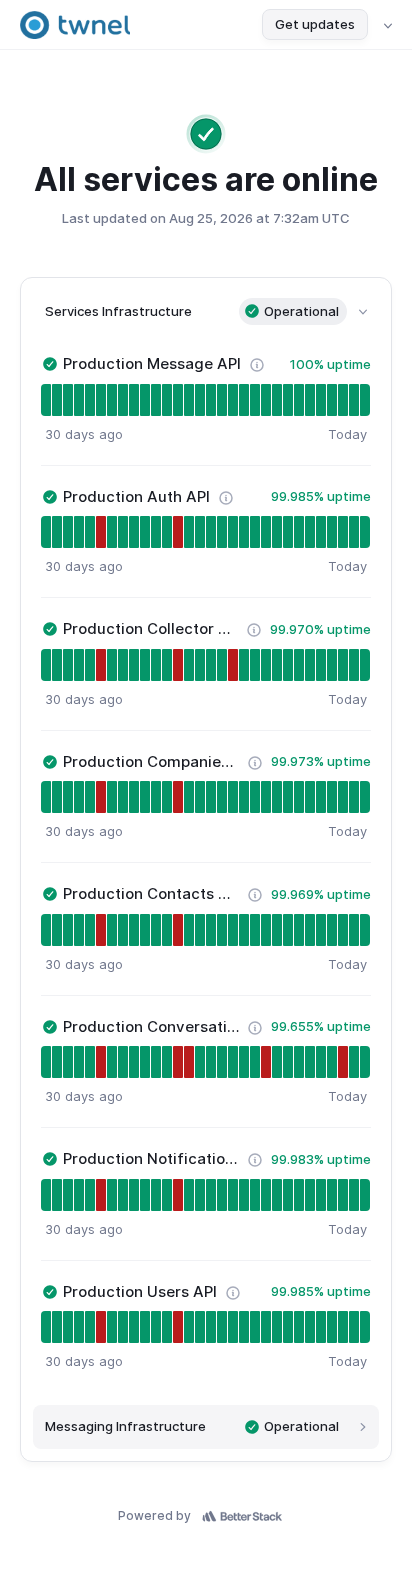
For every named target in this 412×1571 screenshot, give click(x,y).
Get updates (315, 24)
